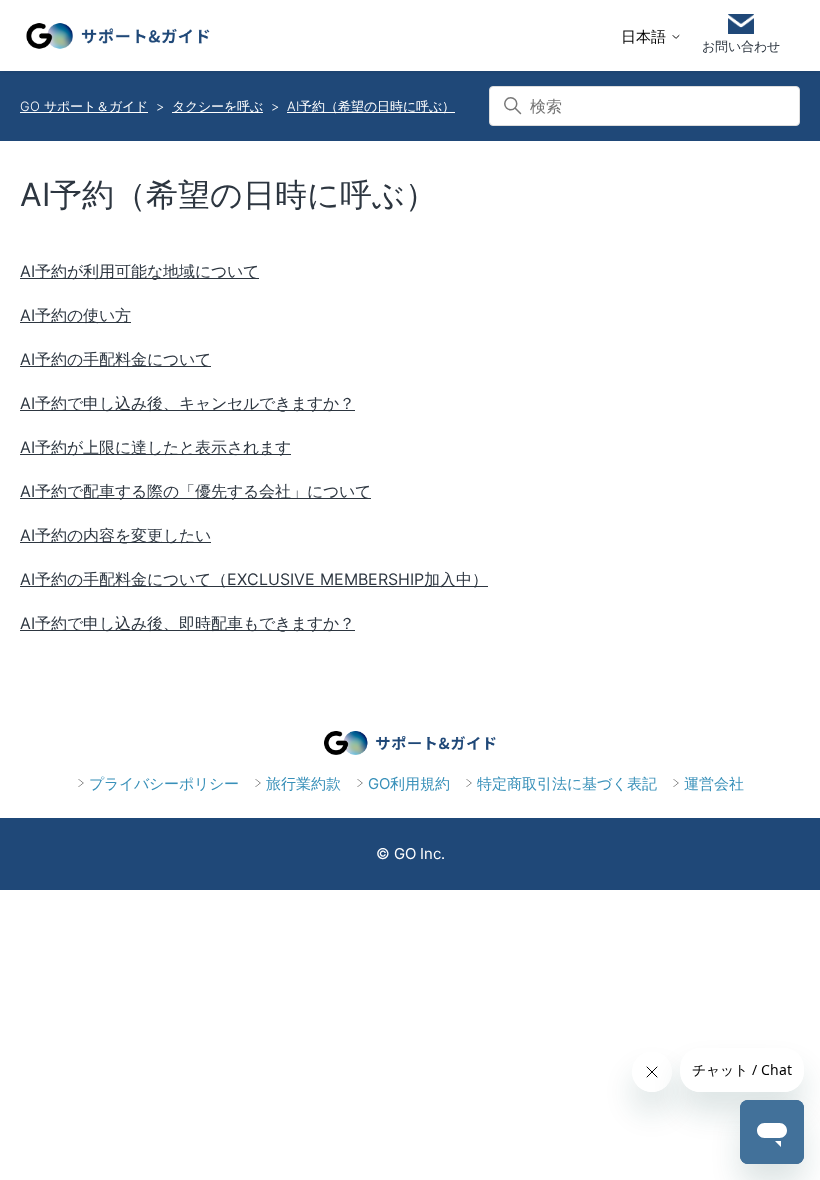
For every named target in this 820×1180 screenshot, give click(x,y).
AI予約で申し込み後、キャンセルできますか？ (187, 403)
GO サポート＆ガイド (84, 106)
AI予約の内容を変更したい (115, 535)
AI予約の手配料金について (115, 359)
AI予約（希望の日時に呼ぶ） (371, 106)
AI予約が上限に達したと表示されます (155, 447)
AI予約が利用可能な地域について (139, 271)
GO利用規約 (409, 783)
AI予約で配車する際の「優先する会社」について (195, 491)
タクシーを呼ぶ (217, 106)
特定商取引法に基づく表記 (567, 783)
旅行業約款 (303, 783)
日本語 (645, 36)
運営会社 (714, 783)
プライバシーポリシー (164, 783)
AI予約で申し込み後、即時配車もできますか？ (187, 623)
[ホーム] (118, 36)
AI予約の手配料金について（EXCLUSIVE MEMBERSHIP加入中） (254, 579)
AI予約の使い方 (75, 315)
